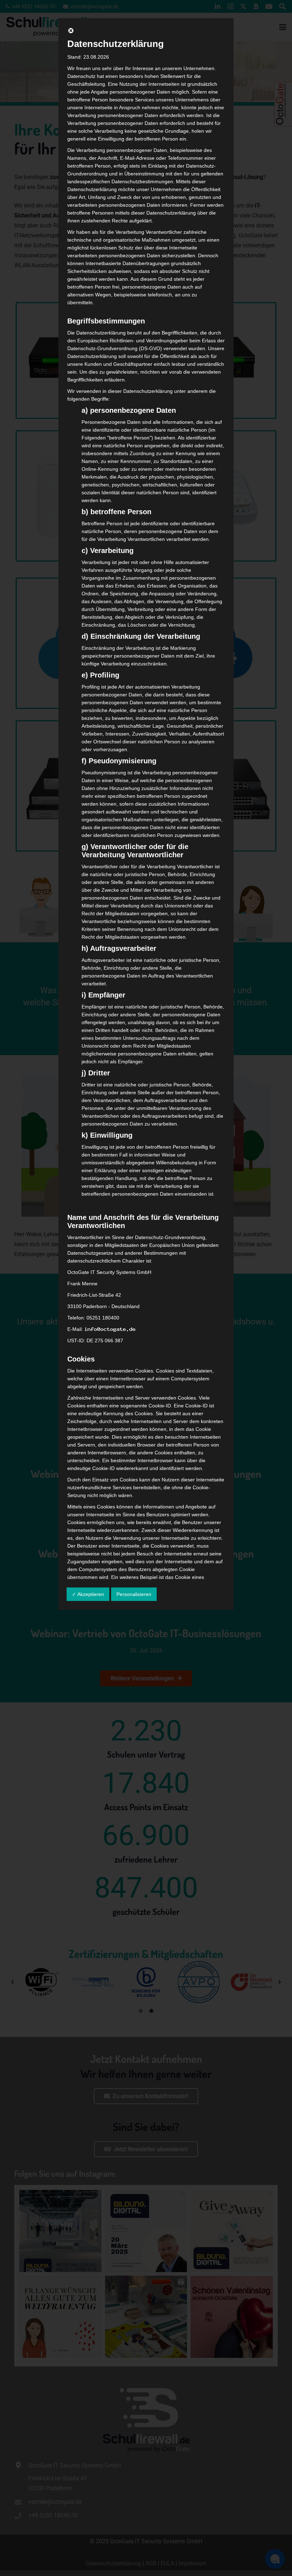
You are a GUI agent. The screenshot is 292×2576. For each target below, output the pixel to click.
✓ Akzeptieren (88, 1594)
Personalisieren (134, 1594)
